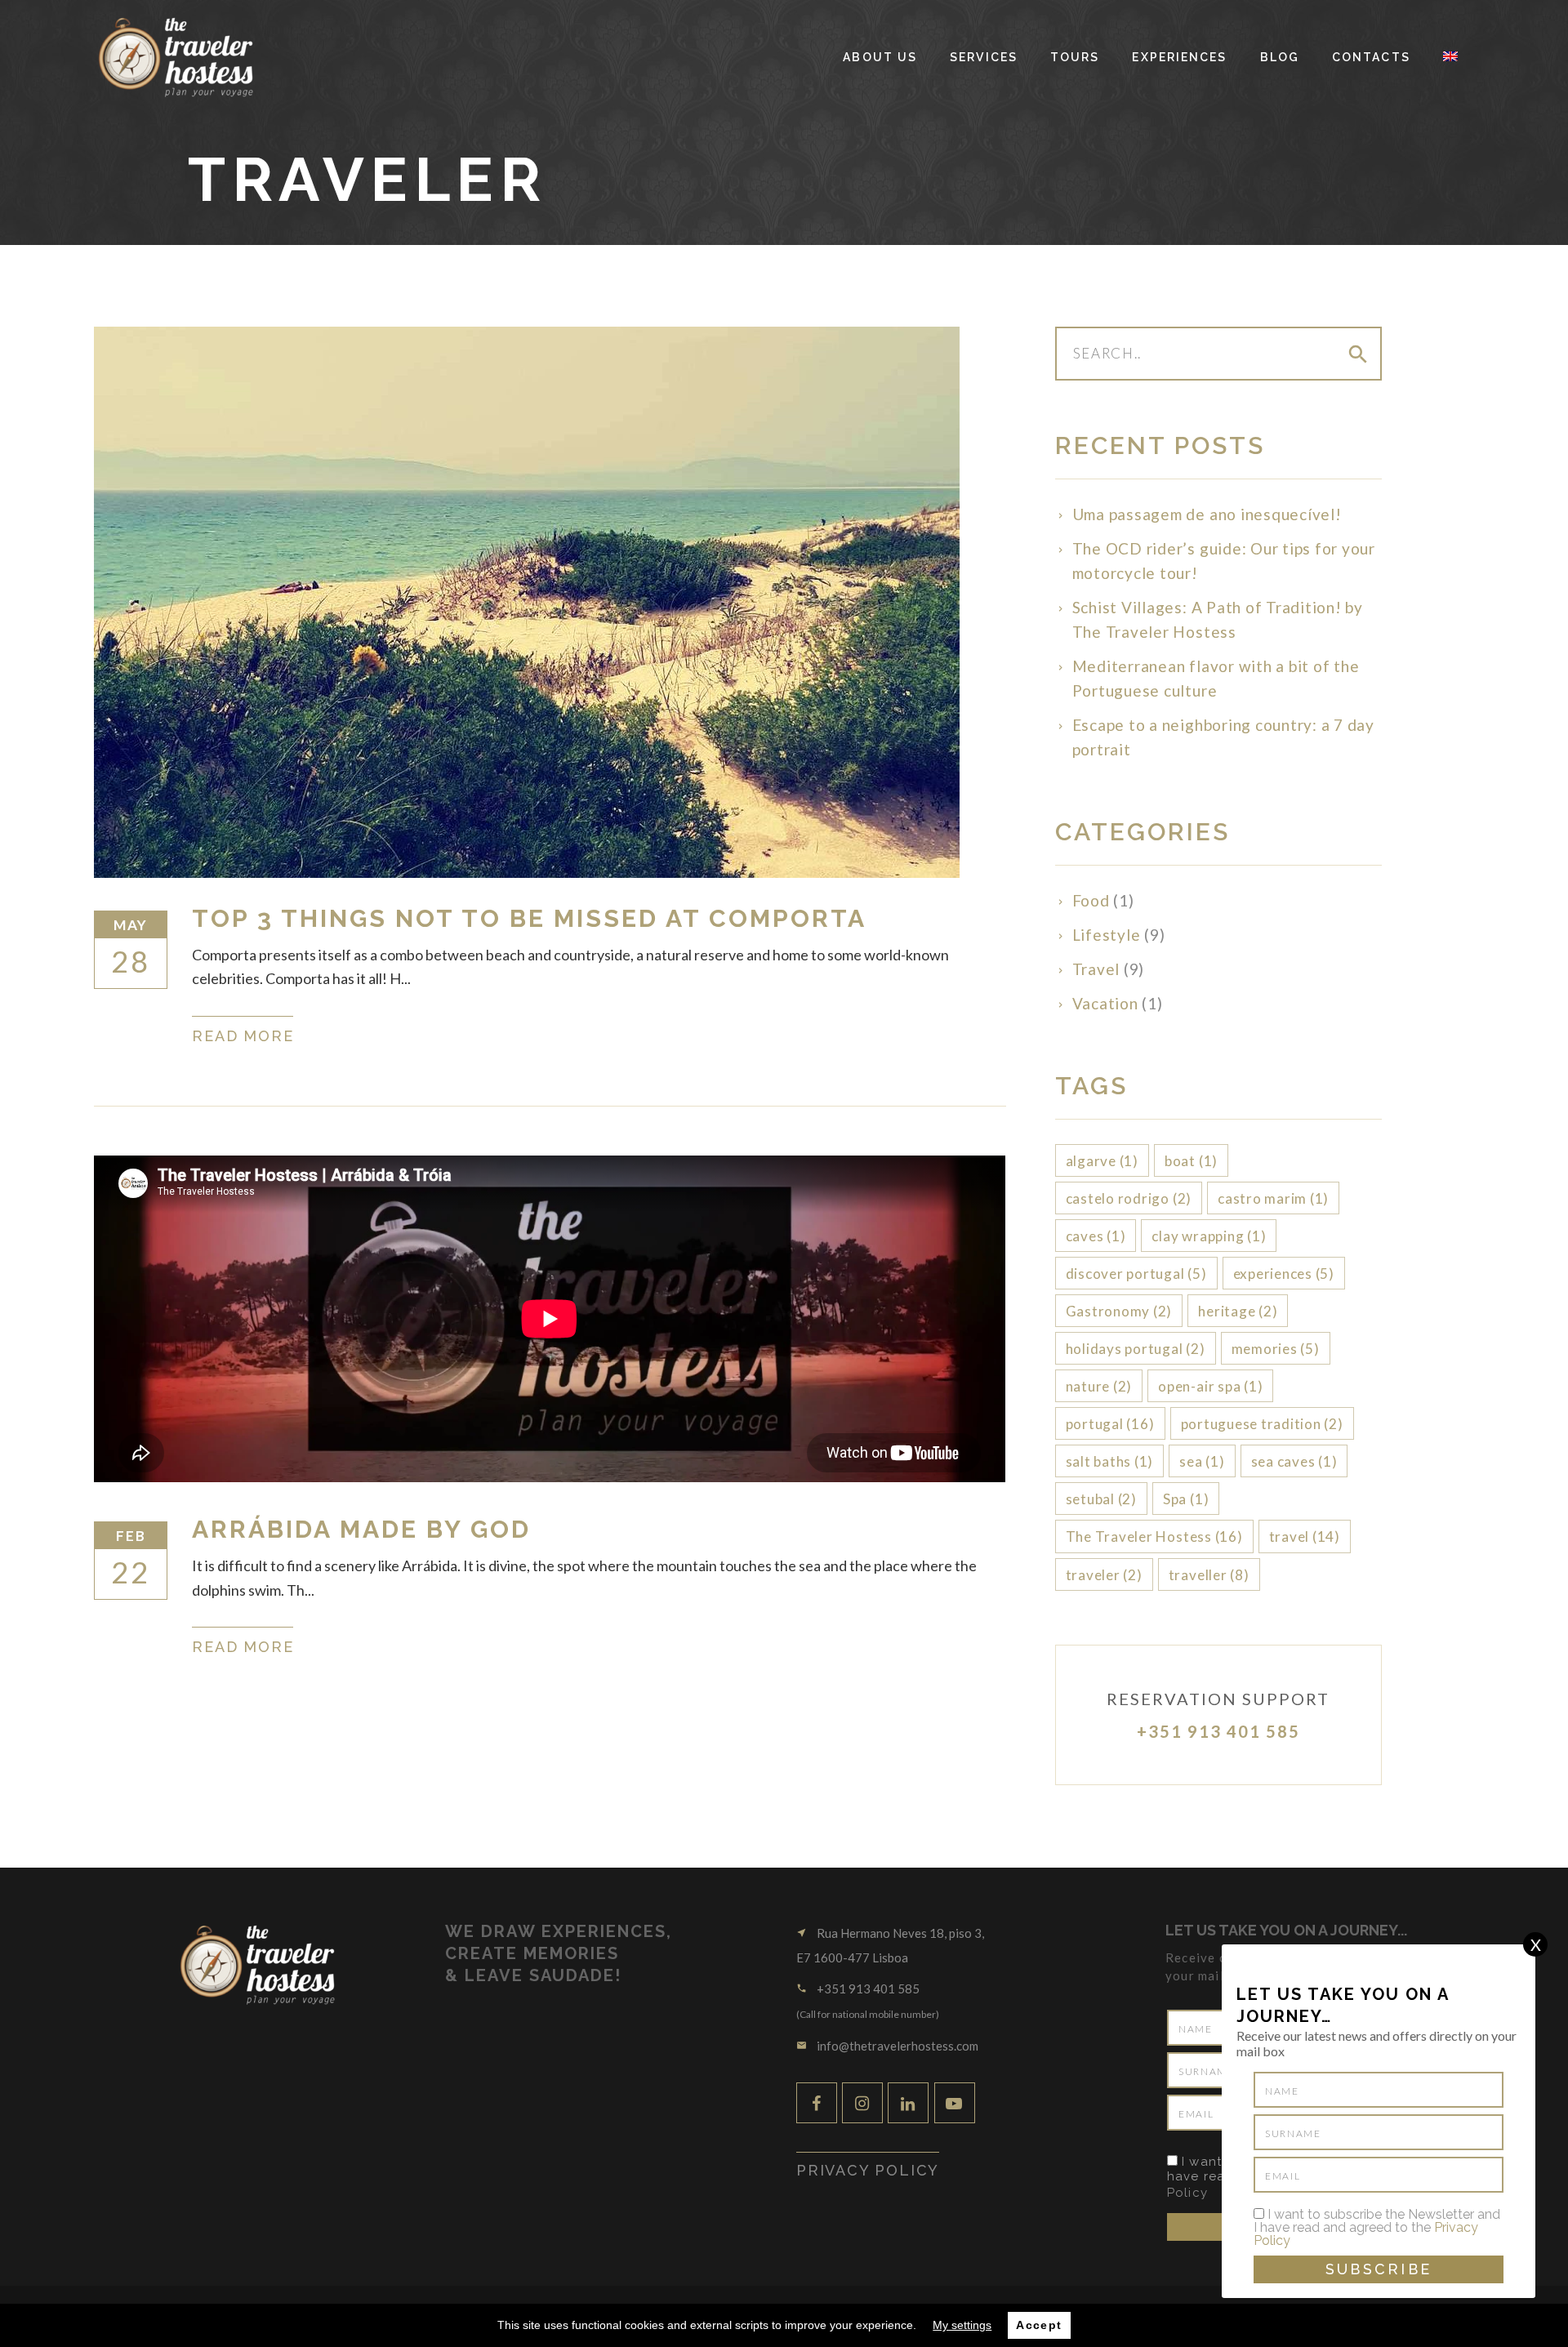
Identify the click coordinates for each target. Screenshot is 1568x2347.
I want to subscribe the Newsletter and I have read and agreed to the (1377, 2228)
